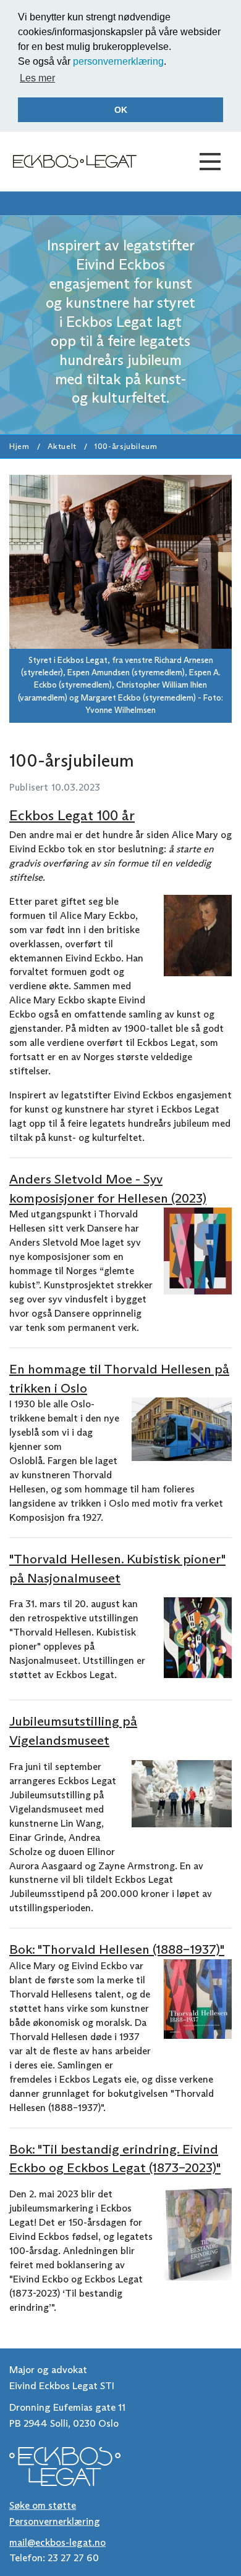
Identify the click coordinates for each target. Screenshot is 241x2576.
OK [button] (121, 110)
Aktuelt (62, 446)
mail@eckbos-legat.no (57, 2542)
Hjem (19, 446)
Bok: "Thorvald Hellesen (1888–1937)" (117, 1949)
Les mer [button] (37, 78)
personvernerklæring (118, 61)
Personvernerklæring (55, 2521)
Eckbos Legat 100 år (72, 815)
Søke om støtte (43, 2505)
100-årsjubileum (126, 446)
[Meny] (210, 162)
